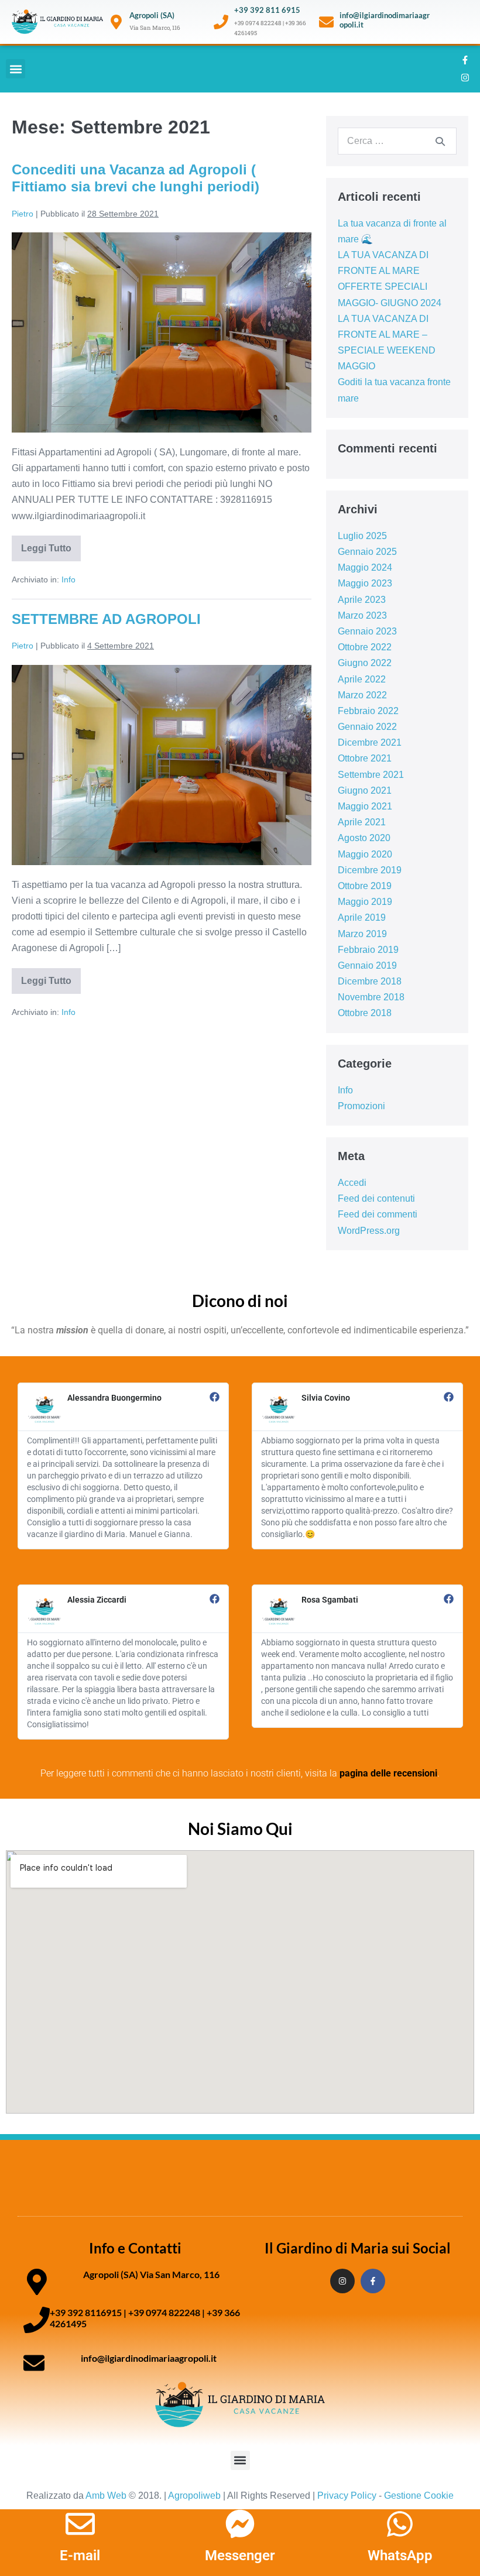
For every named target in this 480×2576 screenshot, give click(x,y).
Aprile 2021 (362, 822)
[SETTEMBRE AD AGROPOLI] (162, 765)
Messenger (240, 2556)
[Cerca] (440, 141)
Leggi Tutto (51, 544)
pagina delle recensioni (388, 1773)
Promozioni (361, 1106)
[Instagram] (465, 78)
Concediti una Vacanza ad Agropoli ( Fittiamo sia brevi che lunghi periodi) (136, 178)
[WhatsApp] (400, 2524)
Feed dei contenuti (376, 1198)
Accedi (352, 1183)
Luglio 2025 (362, 536)
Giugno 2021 (365, 790)
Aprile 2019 (362, 917)
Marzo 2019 (362, 934)
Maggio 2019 (365, 902)
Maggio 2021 (365, 806)
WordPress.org (369, 1231)
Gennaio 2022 (367, 727)
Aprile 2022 (362, 679)
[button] (16, 69)
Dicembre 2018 (370, 981)
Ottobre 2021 (365, 758)
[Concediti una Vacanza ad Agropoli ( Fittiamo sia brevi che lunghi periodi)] (162, 332)
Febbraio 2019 (368, 950)
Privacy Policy (347, 2496)
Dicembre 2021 (370, 742)
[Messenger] (240, 2524)
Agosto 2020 (364, 838)
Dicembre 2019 (370, 870)
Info (68, 579)
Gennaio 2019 (367, 965)
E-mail (80, 2556)
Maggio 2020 (365, 854)
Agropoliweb (194, 2496)
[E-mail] (80, 2524)
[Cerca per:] (397, 141)
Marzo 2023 (362, 615)
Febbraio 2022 (368, 711)
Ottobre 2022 (365, 647)
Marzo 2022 (362, 695)
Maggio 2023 (365, 583)
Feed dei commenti (378, 1214)
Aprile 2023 (362, 600)
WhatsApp (400, 2556)
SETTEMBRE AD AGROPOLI (106, 619)
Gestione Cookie (419, 2496)
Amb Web (106, 2496)
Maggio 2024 (365, 567)
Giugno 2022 (365, 663)
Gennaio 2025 (367, 552)
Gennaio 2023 (367, 631)
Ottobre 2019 (365, 886)
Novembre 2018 (371, 997)
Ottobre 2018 (365, 1013)
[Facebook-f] (465, 60)
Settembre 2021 (371, 775)
